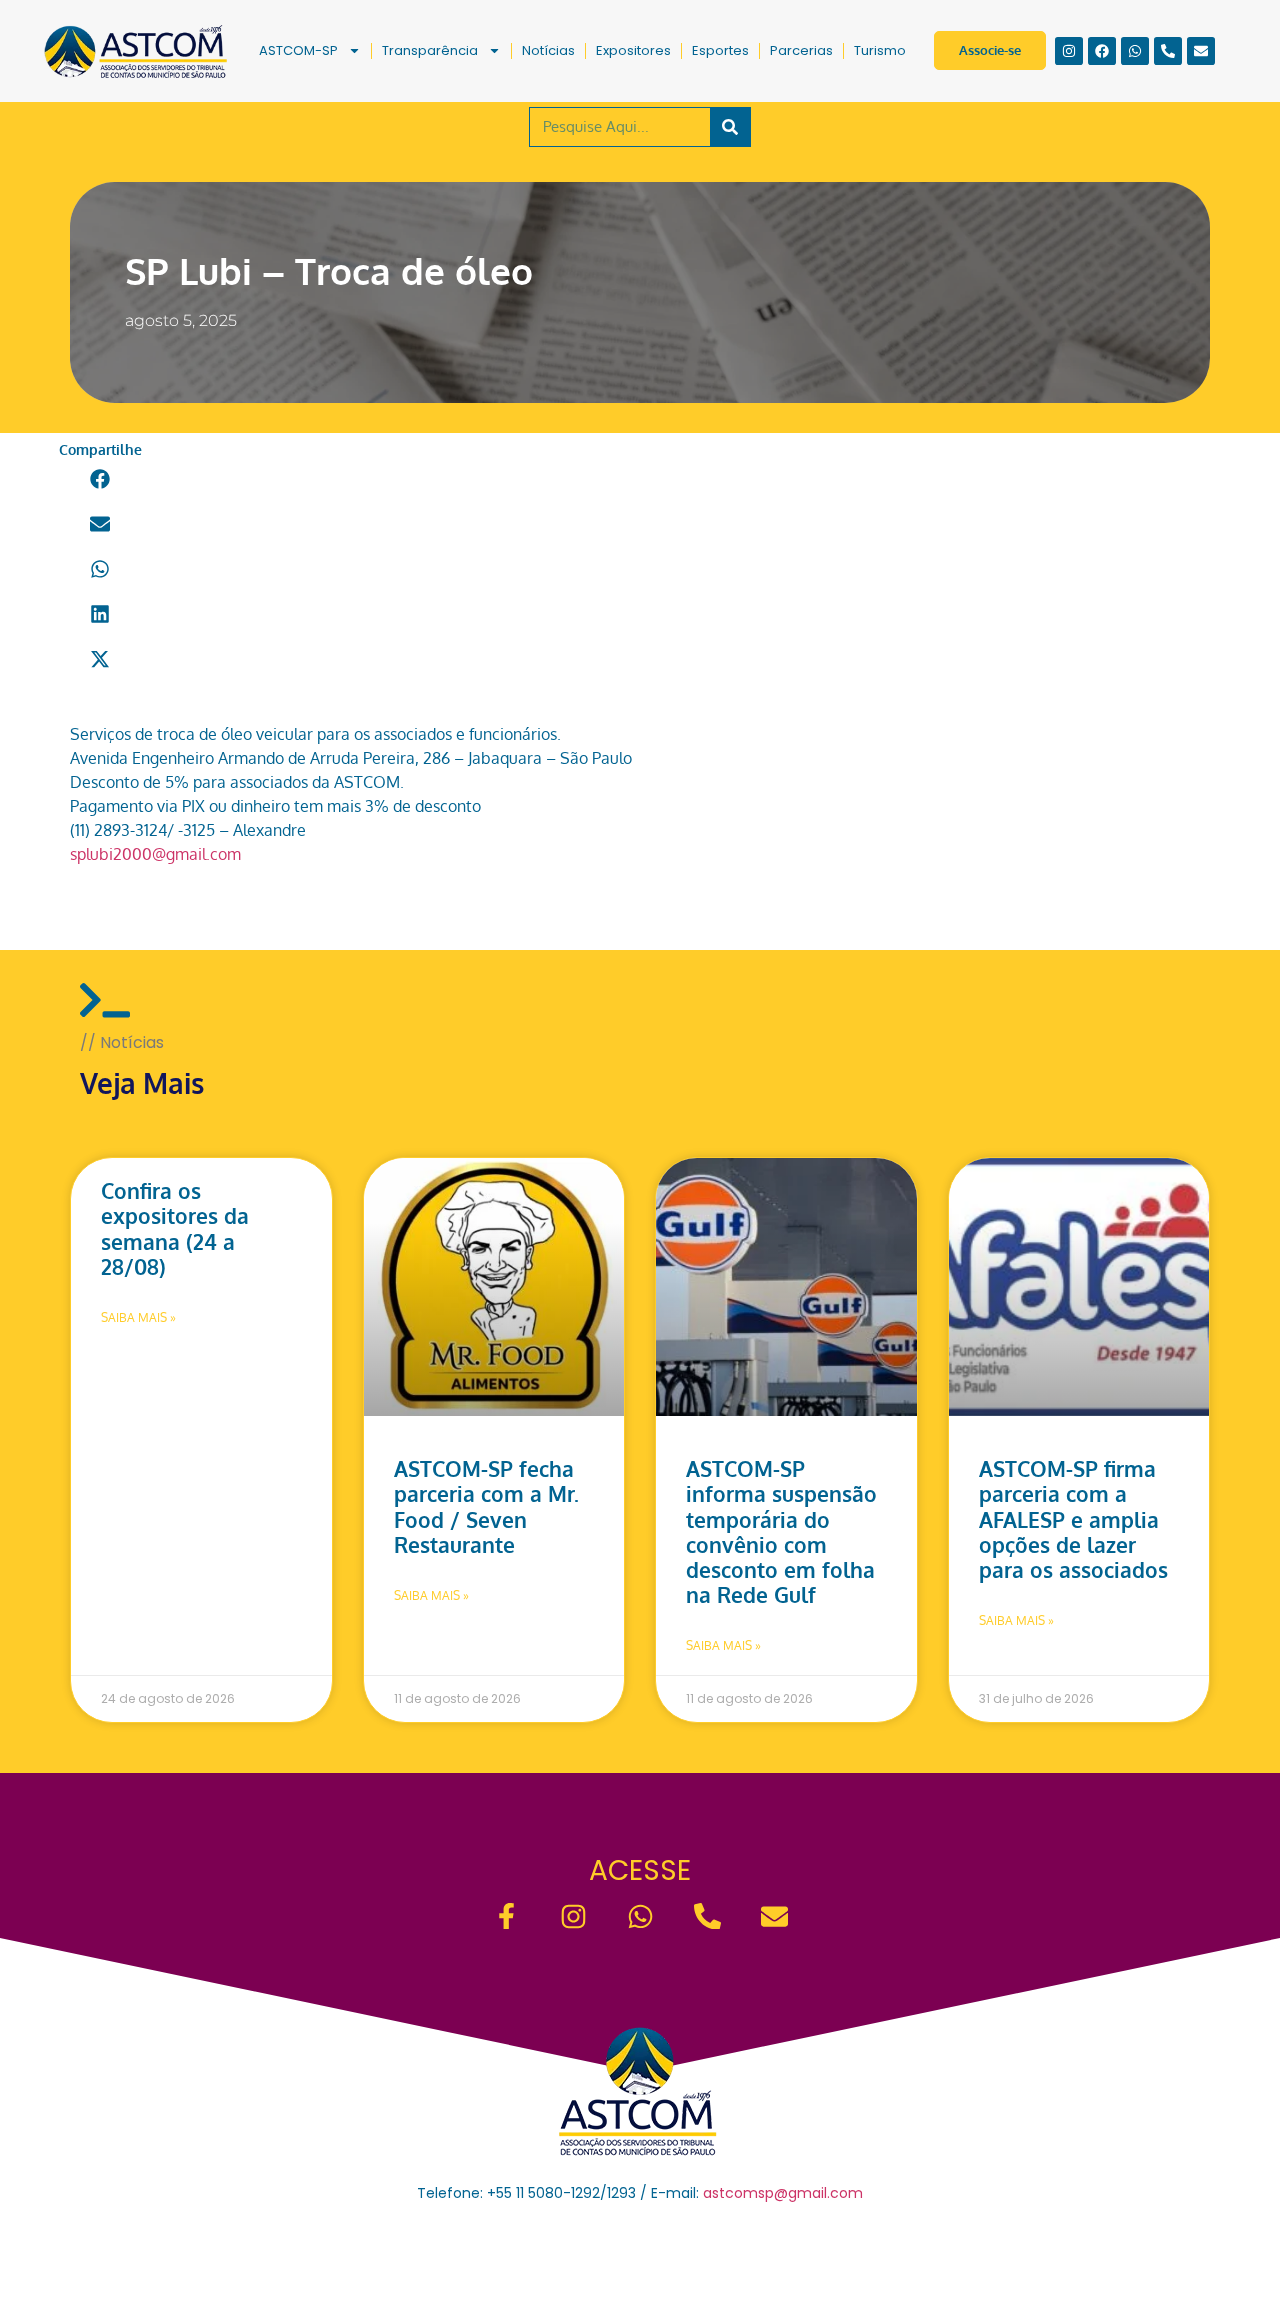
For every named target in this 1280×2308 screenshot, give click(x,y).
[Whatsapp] (1135, 51)
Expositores (633, 50)
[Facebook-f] (506, 1916)
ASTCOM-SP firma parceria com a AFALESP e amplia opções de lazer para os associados (1073, 1519)
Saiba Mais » (138, 1317)
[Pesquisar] (730, 127)
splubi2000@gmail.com (155, 854)
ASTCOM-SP (298, 50)
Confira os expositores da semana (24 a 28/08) (175, 1228)
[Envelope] (1201, 51)
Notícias (548, 50)
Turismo (880, 50)
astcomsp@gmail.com (783, 2193)
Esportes (720, 50)
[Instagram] (1069, 51)
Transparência (430, 50)
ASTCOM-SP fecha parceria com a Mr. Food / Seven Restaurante (486, 1506)
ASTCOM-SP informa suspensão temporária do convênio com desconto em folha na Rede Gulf (781, 1531)
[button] (100, 479)
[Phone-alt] (1168, 51)
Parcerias (801, 50)
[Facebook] (1102, 51)
